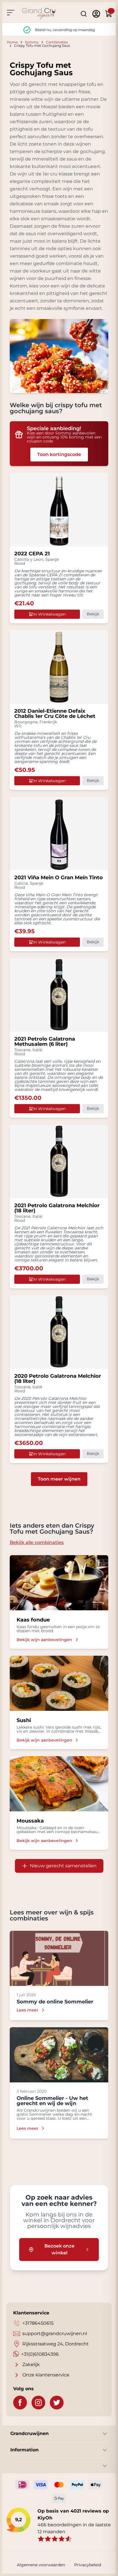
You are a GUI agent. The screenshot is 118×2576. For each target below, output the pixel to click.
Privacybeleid (88, 2565)
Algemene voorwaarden (41, 2565)
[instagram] (38, 2403)
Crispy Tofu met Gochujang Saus (42, 46)
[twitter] (57, 2403)
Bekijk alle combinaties (37, 1542)
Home (12, 42)
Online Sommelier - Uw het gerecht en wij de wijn (52, 2101)
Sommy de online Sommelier (55, 2002)
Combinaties (57, 42)
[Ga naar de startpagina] (39, 14)
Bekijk (93, 614)
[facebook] (20, 2403)
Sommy (32, 42)
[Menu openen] (10, 13)
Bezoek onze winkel (59, 2249)
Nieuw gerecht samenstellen (63, 1866)
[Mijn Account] (96, 14)
